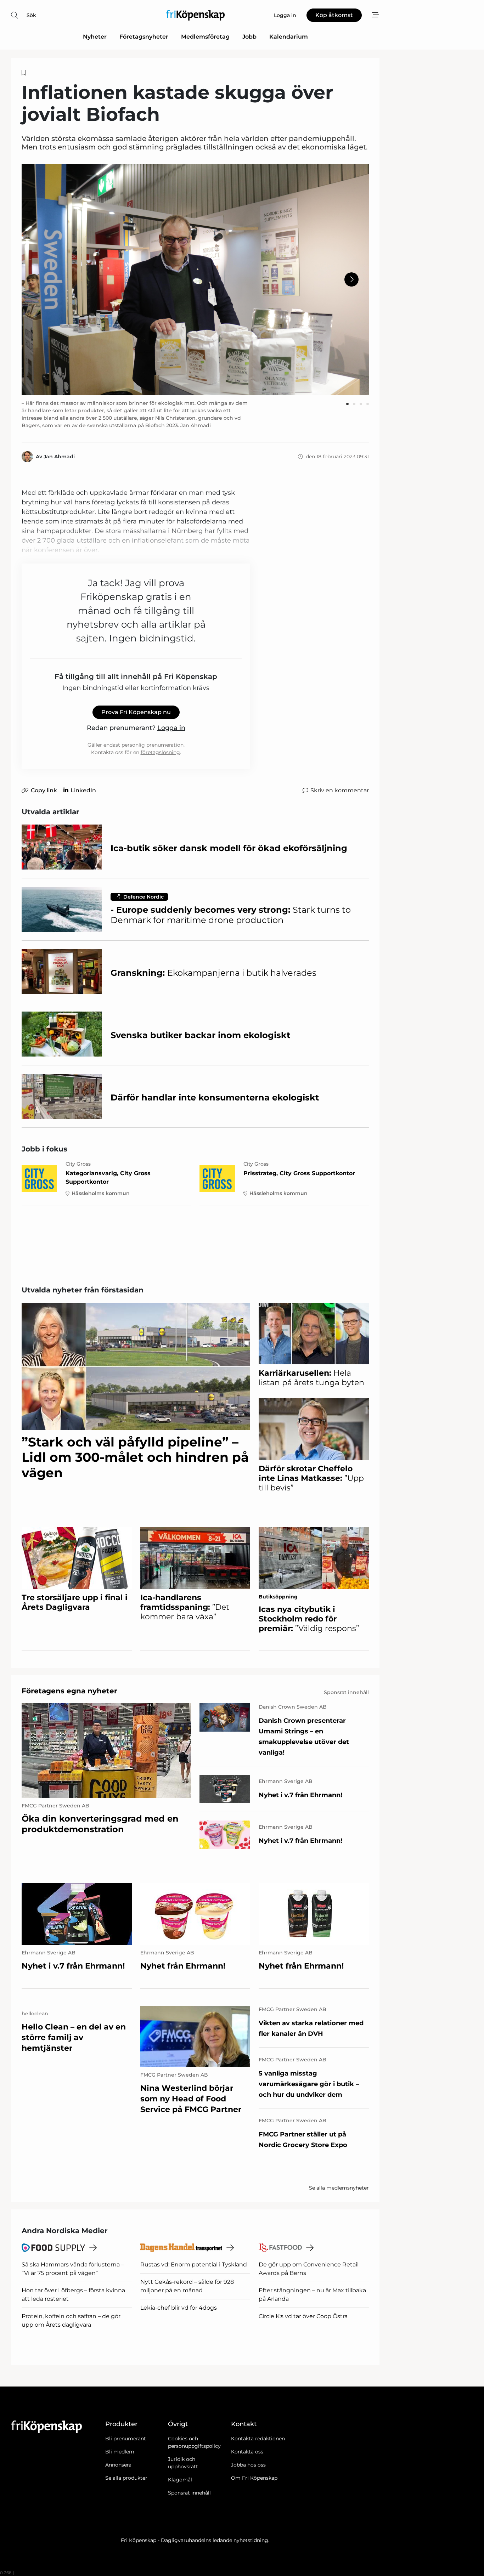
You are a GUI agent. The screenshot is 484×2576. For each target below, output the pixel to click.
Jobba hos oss (248, 2465)
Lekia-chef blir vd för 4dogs (179, 2308)
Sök (31, 15)
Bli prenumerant (126, 2439)
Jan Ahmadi (59, 457)
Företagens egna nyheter (69, 1691)
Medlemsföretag (205, 37)
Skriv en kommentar (340, 790)
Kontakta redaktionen (258, 2439)
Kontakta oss (247, 2452)
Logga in (171, 728)
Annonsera (118, 2465)
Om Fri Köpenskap (254, 2478)
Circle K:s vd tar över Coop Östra (303, 2316)
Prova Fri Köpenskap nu (136, 712)
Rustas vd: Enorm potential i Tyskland (194, 2264)
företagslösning (160, 752)
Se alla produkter (126, 2478)
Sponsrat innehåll (189, 2493)
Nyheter (95, 37)
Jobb (249, 37)
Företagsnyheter (144, 37)
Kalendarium (289, 37)
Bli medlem (120, 2452)
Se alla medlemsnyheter (339, 2188)
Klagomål (180, 2480)
